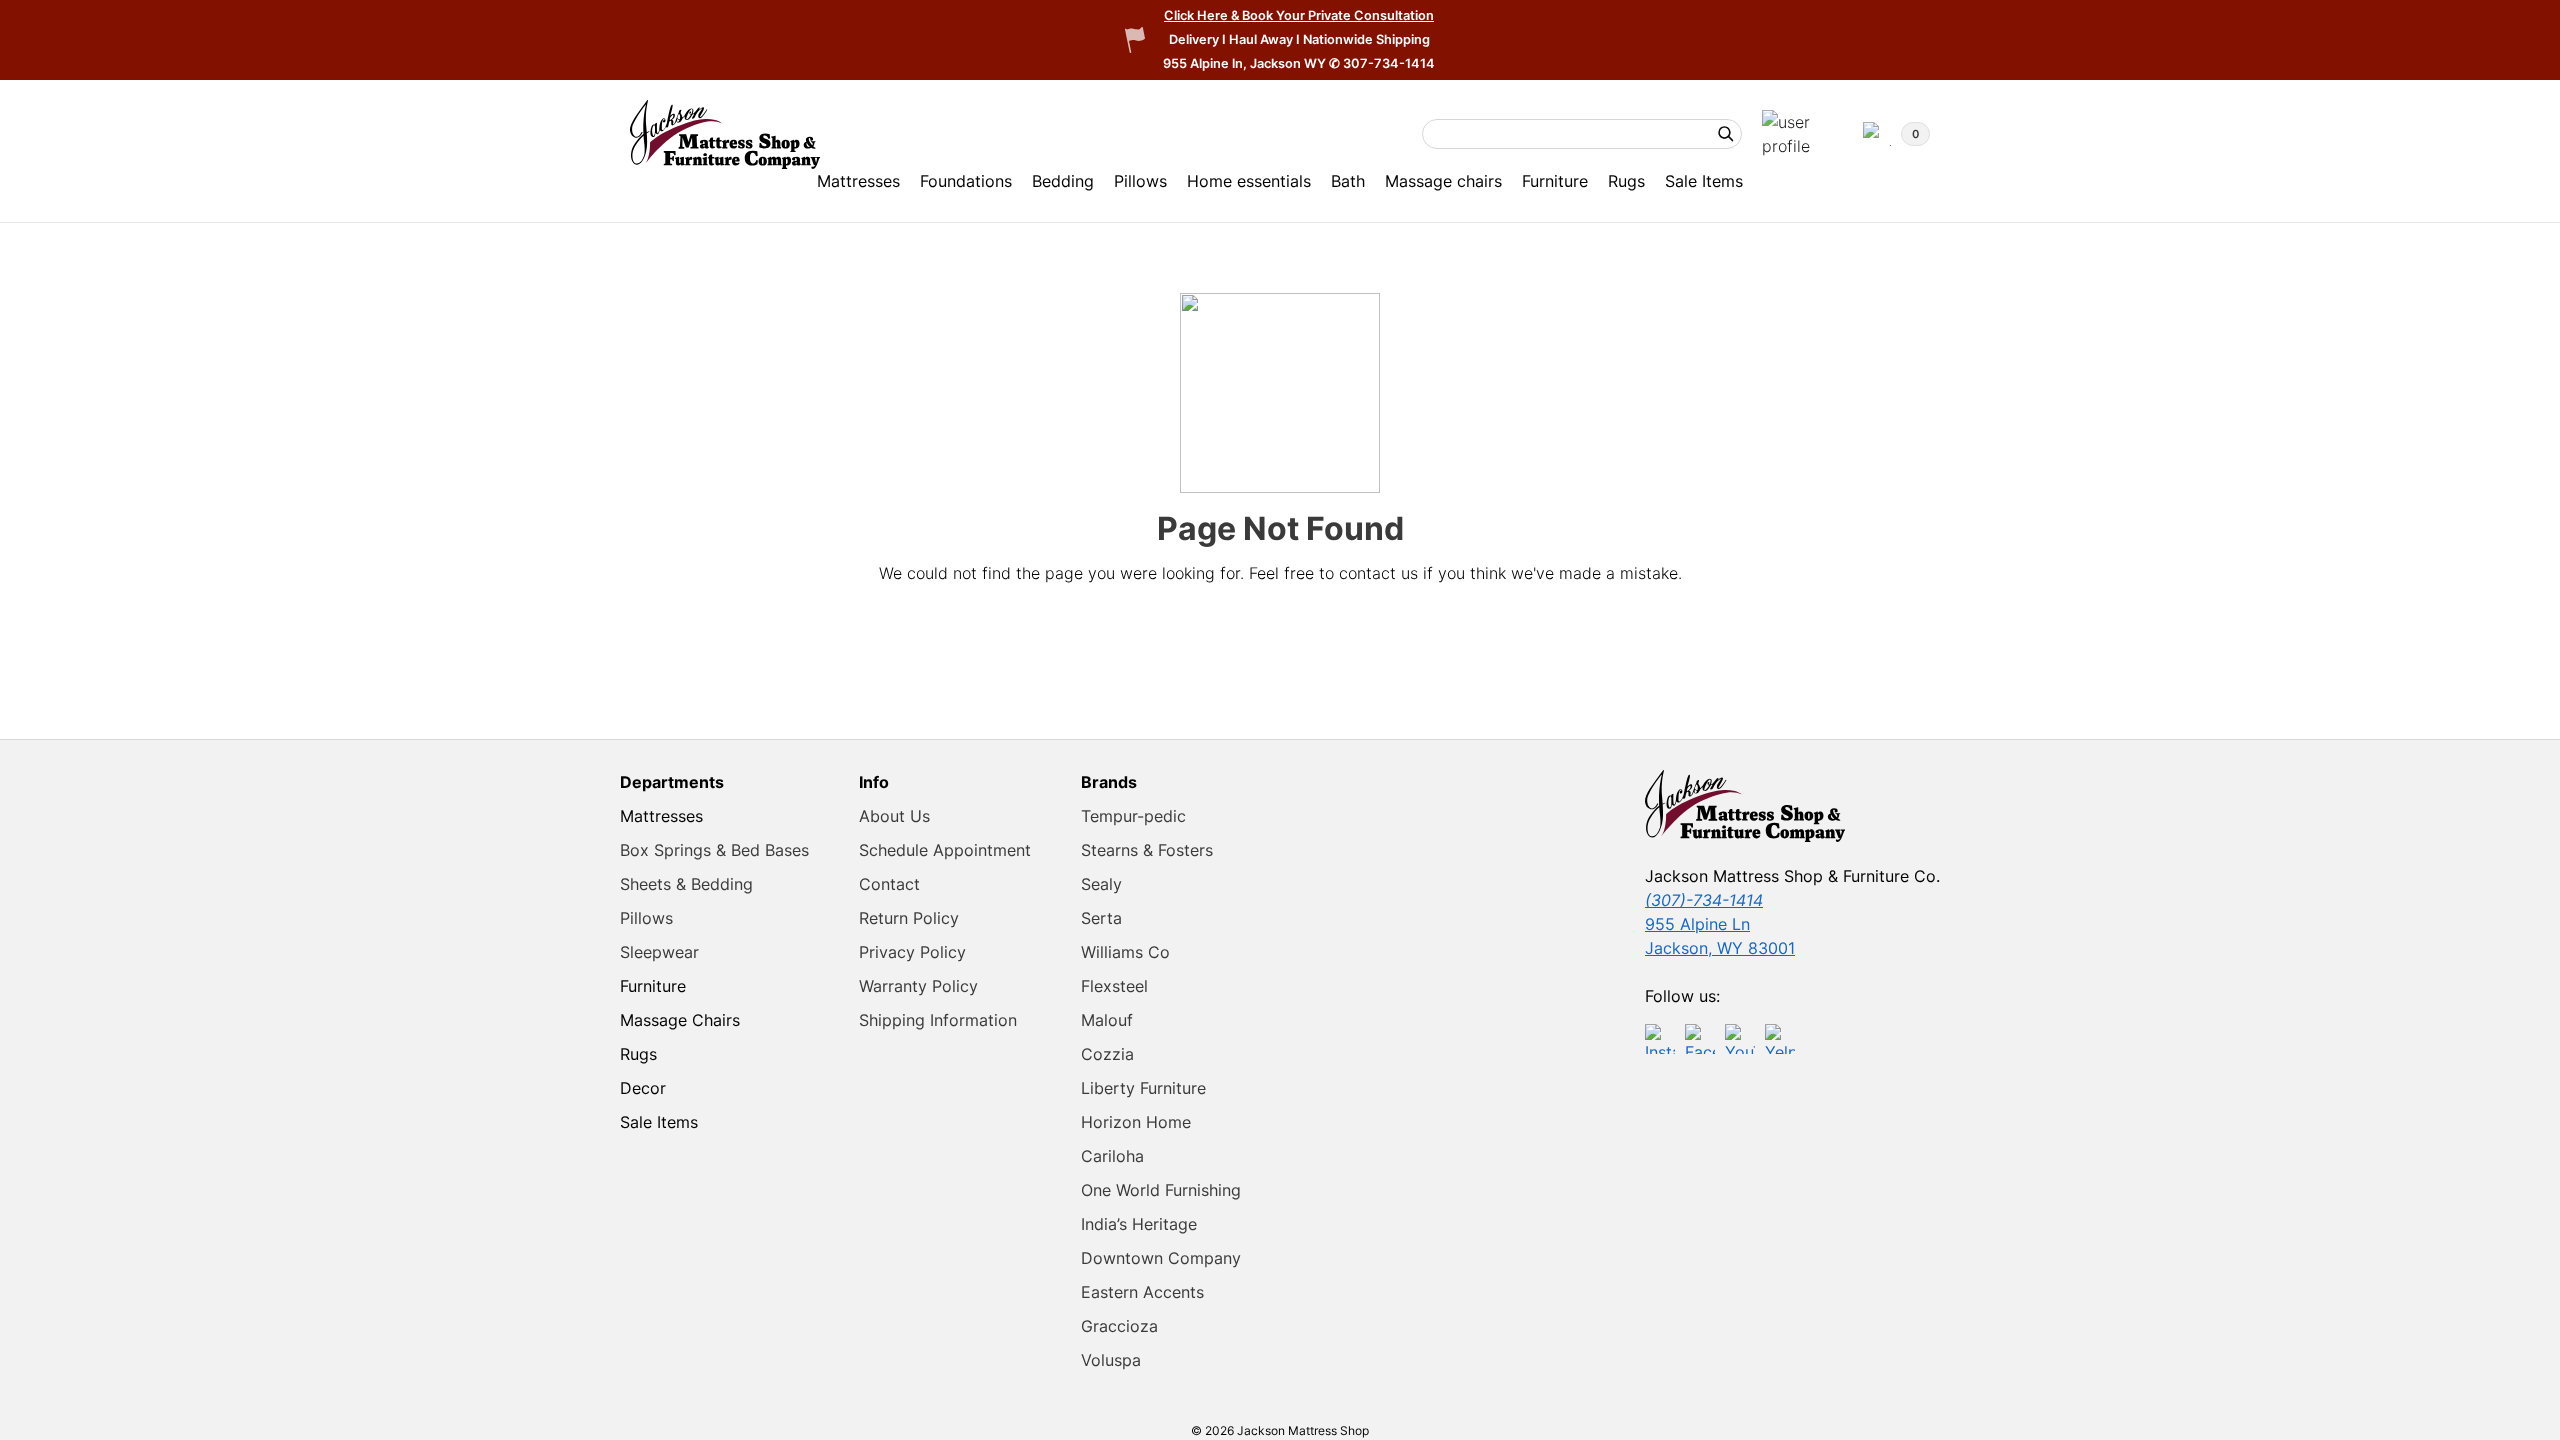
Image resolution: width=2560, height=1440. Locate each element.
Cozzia (1107, 1054)
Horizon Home (1136, 1122)
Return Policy (909, 918)
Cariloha (1112, 1156)
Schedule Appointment (945, 850)
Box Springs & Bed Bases (714, 850)
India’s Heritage (1139, 1224)
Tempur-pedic (1133, 816)
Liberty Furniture (1143, 1088)
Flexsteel (1114, 986)
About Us (894, 816)
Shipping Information (938, 1020)
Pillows (1140, 181)
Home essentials (1249, 181)
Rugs (1626, 181)
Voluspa (1111, 1360)
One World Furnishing (1161, 1190)
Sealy (1101, 884)
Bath (1348, 181)
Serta (1101, 918)
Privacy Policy (912, 952)
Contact (889, 884)
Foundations (966, 181)
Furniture (1555, 181)
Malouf (1107, 1020)
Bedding (1063, 181)
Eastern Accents (1142, 1292)
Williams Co (1125, 952)
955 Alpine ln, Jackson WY (1246, 63)
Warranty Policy (918, 986)
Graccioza (1119, 1326)
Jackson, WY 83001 (1720, 948)
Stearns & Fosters (1147, 850)
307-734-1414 (1389, 63)
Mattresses (858, 181)
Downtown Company (1161, 1258)
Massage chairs (1443, 181)
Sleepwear (659, 952)
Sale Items (1704, 181)
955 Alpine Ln (1697, 924)
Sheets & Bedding (686, 884)
